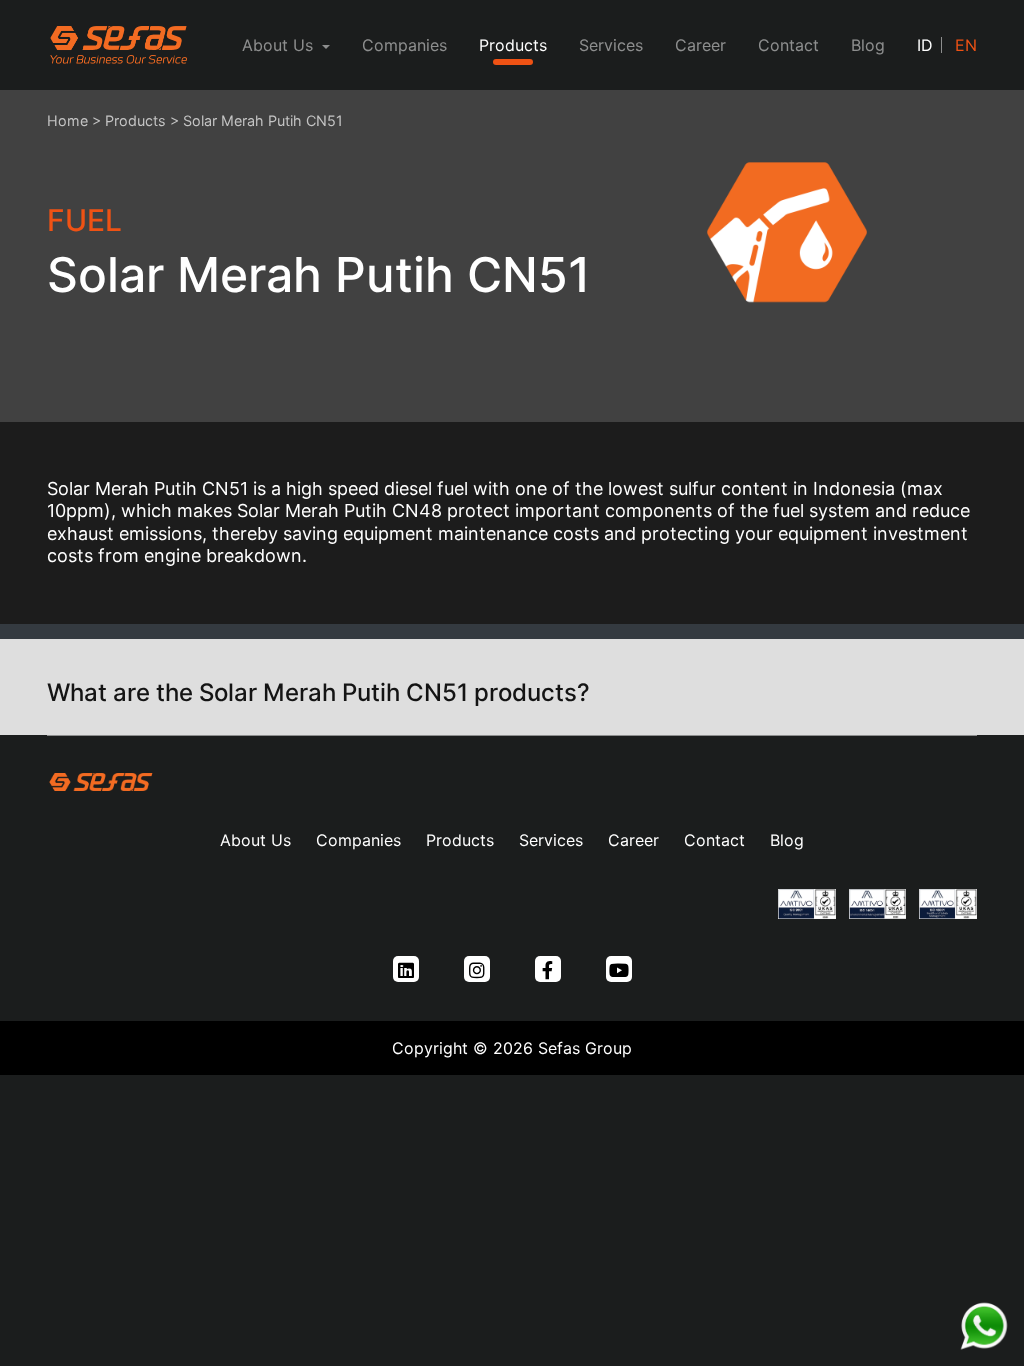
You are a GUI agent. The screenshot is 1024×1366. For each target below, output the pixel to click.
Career (700, 45)
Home (67, 120)
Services (611, 45)
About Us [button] (280, 45)
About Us (255, 840)
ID (925, 45)
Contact (788, 45)
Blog (868, 45)
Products (513, 45)
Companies (404, 45)
